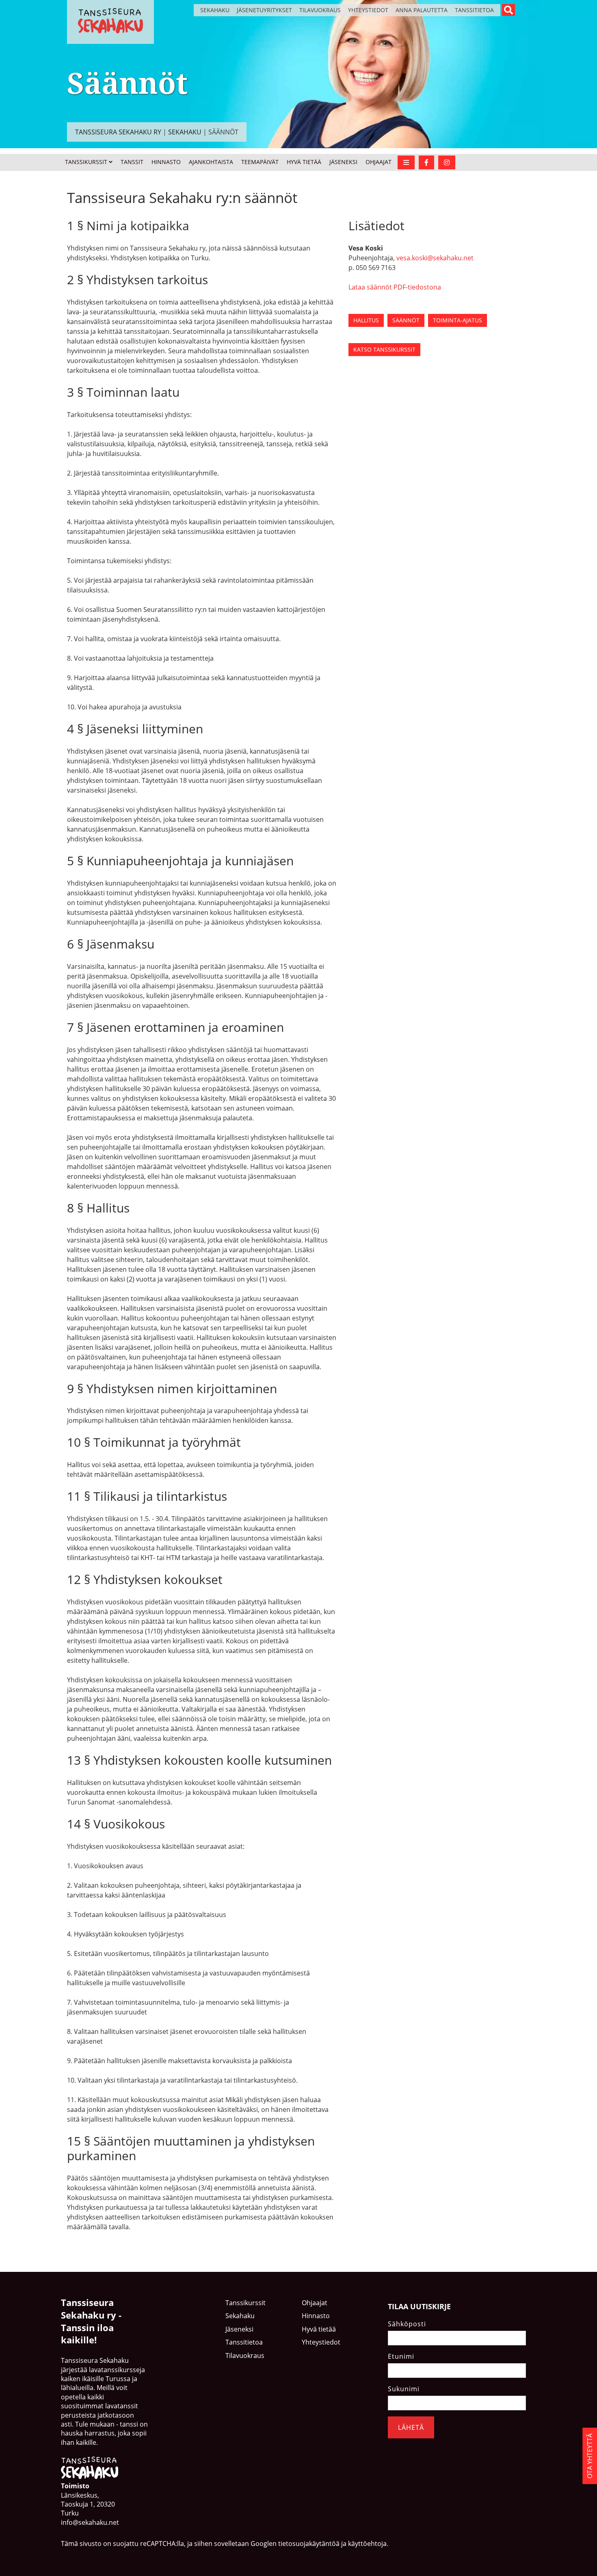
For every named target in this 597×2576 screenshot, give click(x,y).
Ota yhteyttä (590, 2456)
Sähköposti (407, 2323)
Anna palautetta (422, 10)
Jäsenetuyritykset (264, 10)
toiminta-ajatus (457, 320)
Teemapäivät (260, 162)
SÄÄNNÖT (406, 320)
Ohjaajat (379, 162)
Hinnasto (166, 162)
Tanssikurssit (86, 162)
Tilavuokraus (320, 10)
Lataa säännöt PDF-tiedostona (395, 287)
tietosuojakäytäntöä (309, 2544)
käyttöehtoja (367, 2544)
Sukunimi (404, 2388)
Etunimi (401, 2356)
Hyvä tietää (304, 162)
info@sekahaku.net (90, 2522)
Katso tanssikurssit (384, 349)
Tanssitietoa (474, 10)
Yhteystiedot (368, 10)
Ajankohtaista (211, 162)
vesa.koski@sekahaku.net (435, 258)
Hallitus (366, 320)
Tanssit (132, 162)
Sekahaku (215, 10)
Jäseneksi (343, 162)
